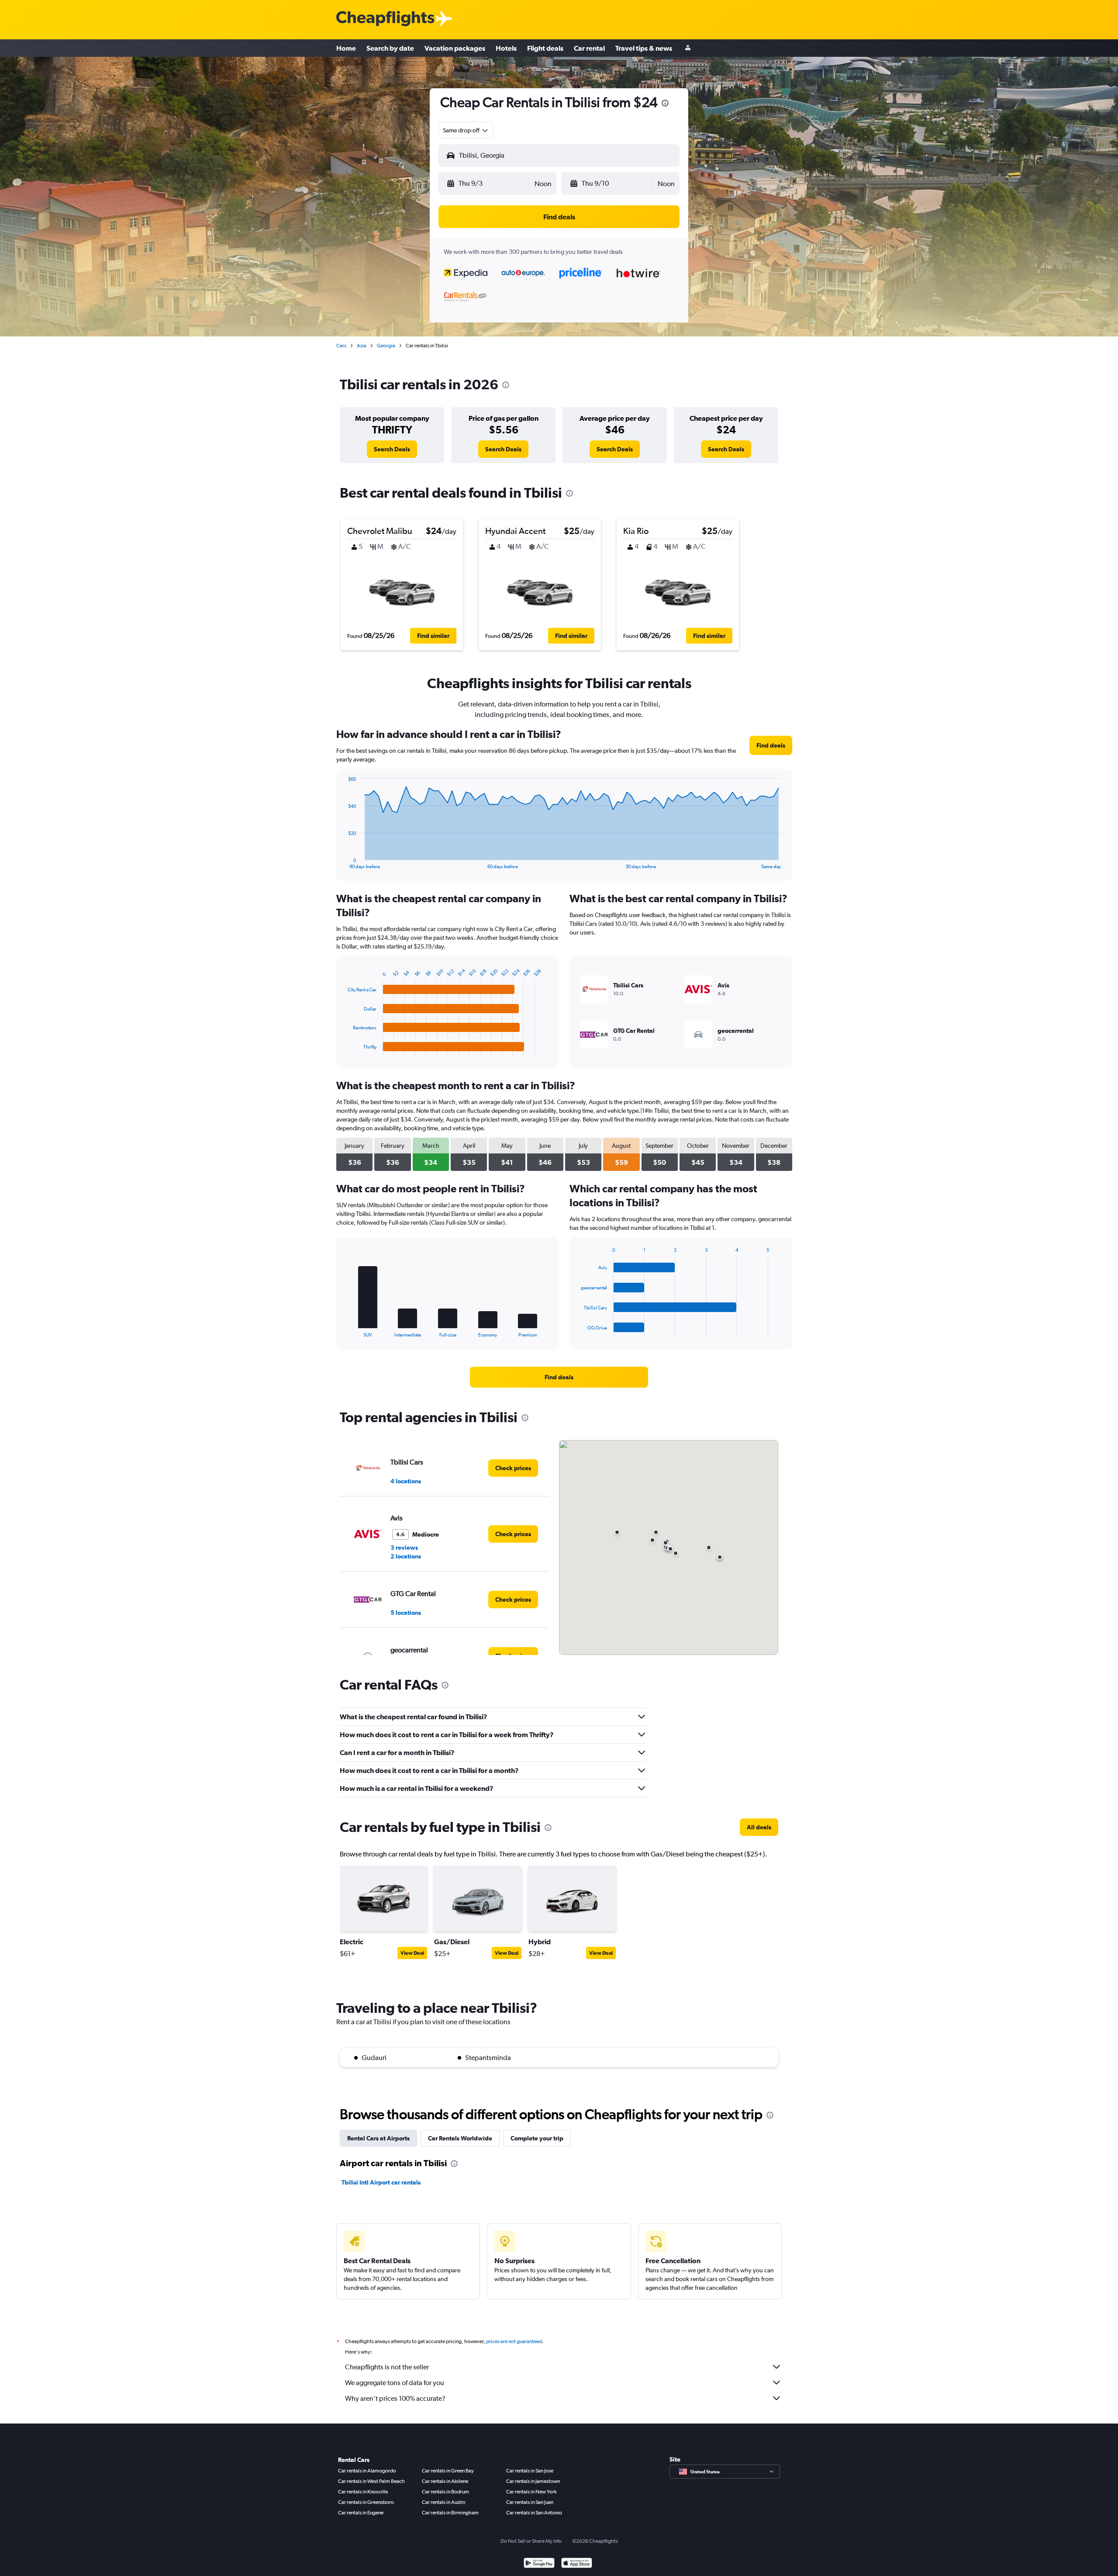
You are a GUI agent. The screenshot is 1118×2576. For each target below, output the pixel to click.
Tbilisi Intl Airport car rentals (381, 2182)
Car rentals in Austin (443, 2502)
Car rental (589, 48)
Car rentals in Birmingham (450, 2513)
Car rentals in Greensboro (366, 2502)
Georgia (386, 346)
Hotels (506, 48)
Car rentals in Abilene (445, 2481)
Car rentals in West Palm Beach (371, 2481)
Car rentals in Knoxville (363, 2492)
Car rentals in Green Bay (448, 2471)
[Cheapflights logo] (385, 19)
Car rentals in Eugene (361, 2513)
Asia (362, 346)
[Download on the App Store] (577, 2564)
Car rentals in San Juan (530, 2502)
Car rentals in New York (531, 2492)
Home (346, 48)
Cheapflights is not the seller (387, 2367)
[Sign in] (688, 48)
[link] (392, 449)
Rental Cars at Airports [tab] (378, 2138)
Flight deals (545, 48)
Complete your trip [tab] (537, 2138)
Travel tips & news (644, 48)
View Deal (412, 1953)
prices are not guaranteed (514, 2341)
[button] (665, 104)
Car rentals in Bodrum (445, 2492)
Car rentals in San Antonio (534, 2513)
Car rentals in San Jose (530, 2471)
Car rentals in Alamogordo (367, 2471)
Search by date (390, 48)
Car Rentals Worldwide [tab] (460, 2138)
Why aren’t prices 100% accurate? (395, 2398)
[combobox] (466, 130)
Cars (341, 346)
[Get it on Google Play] (539, 2564)
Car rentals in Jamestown (533, 2481)
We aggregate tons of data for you (395, 2383)
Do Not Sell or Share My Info (531, 2541)
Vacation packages (455, 48)
